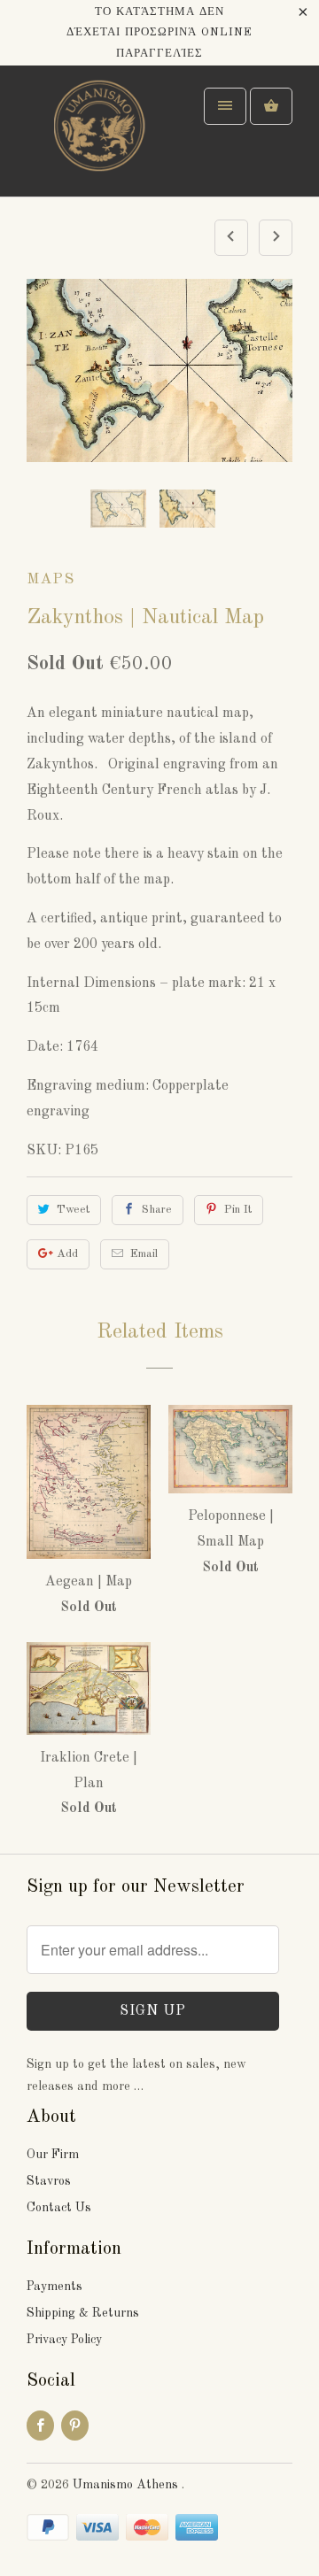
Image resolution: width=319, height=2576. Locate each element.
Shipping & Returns (83, 2313)
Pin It (238, 1210)
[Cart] (271, 106)
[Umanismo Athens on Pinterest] (75, 2426)
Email (144, 1254)
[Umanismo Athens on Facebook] (40, 2426)
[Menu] (225, 106)
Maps (51, 579)
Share (157, 1210)
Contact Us (59, 2208)
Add (67, 1254)
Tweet (73, 1210)
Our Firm (53, 2155)
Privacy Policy (64, 2340)
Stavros (49, 2181)
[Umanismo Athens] (97, 138)
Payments (54, 2287)
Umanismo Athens (127, 2485)
